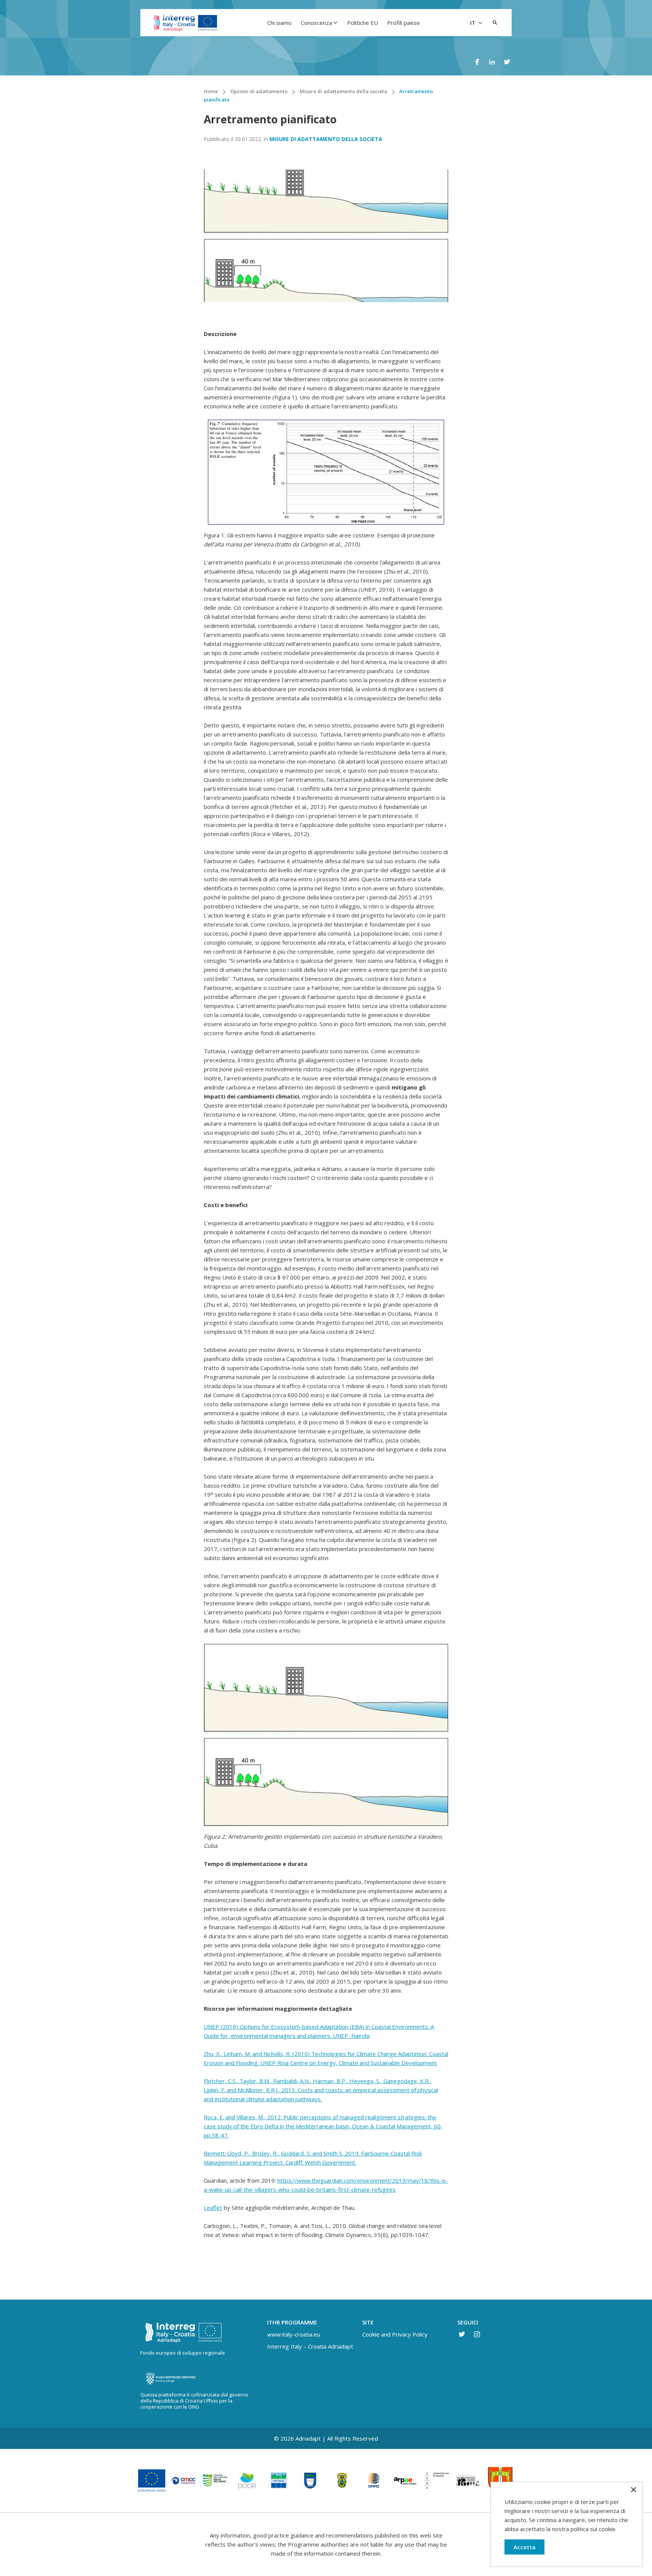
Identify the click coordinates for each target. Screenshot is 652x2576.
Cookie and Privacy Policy (395, 2334)
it (474, 23)
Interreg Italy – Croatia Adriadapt (310, 2346)
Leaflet (213, 2208)
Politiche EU (363, 23)
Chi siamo (279, 23)
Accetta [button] (524, 2547)
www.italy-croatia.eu (294, 2334)
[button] (495, 23)
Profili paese (404, 23)
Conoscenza (316, 23)
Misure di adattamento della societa (326, 139)
